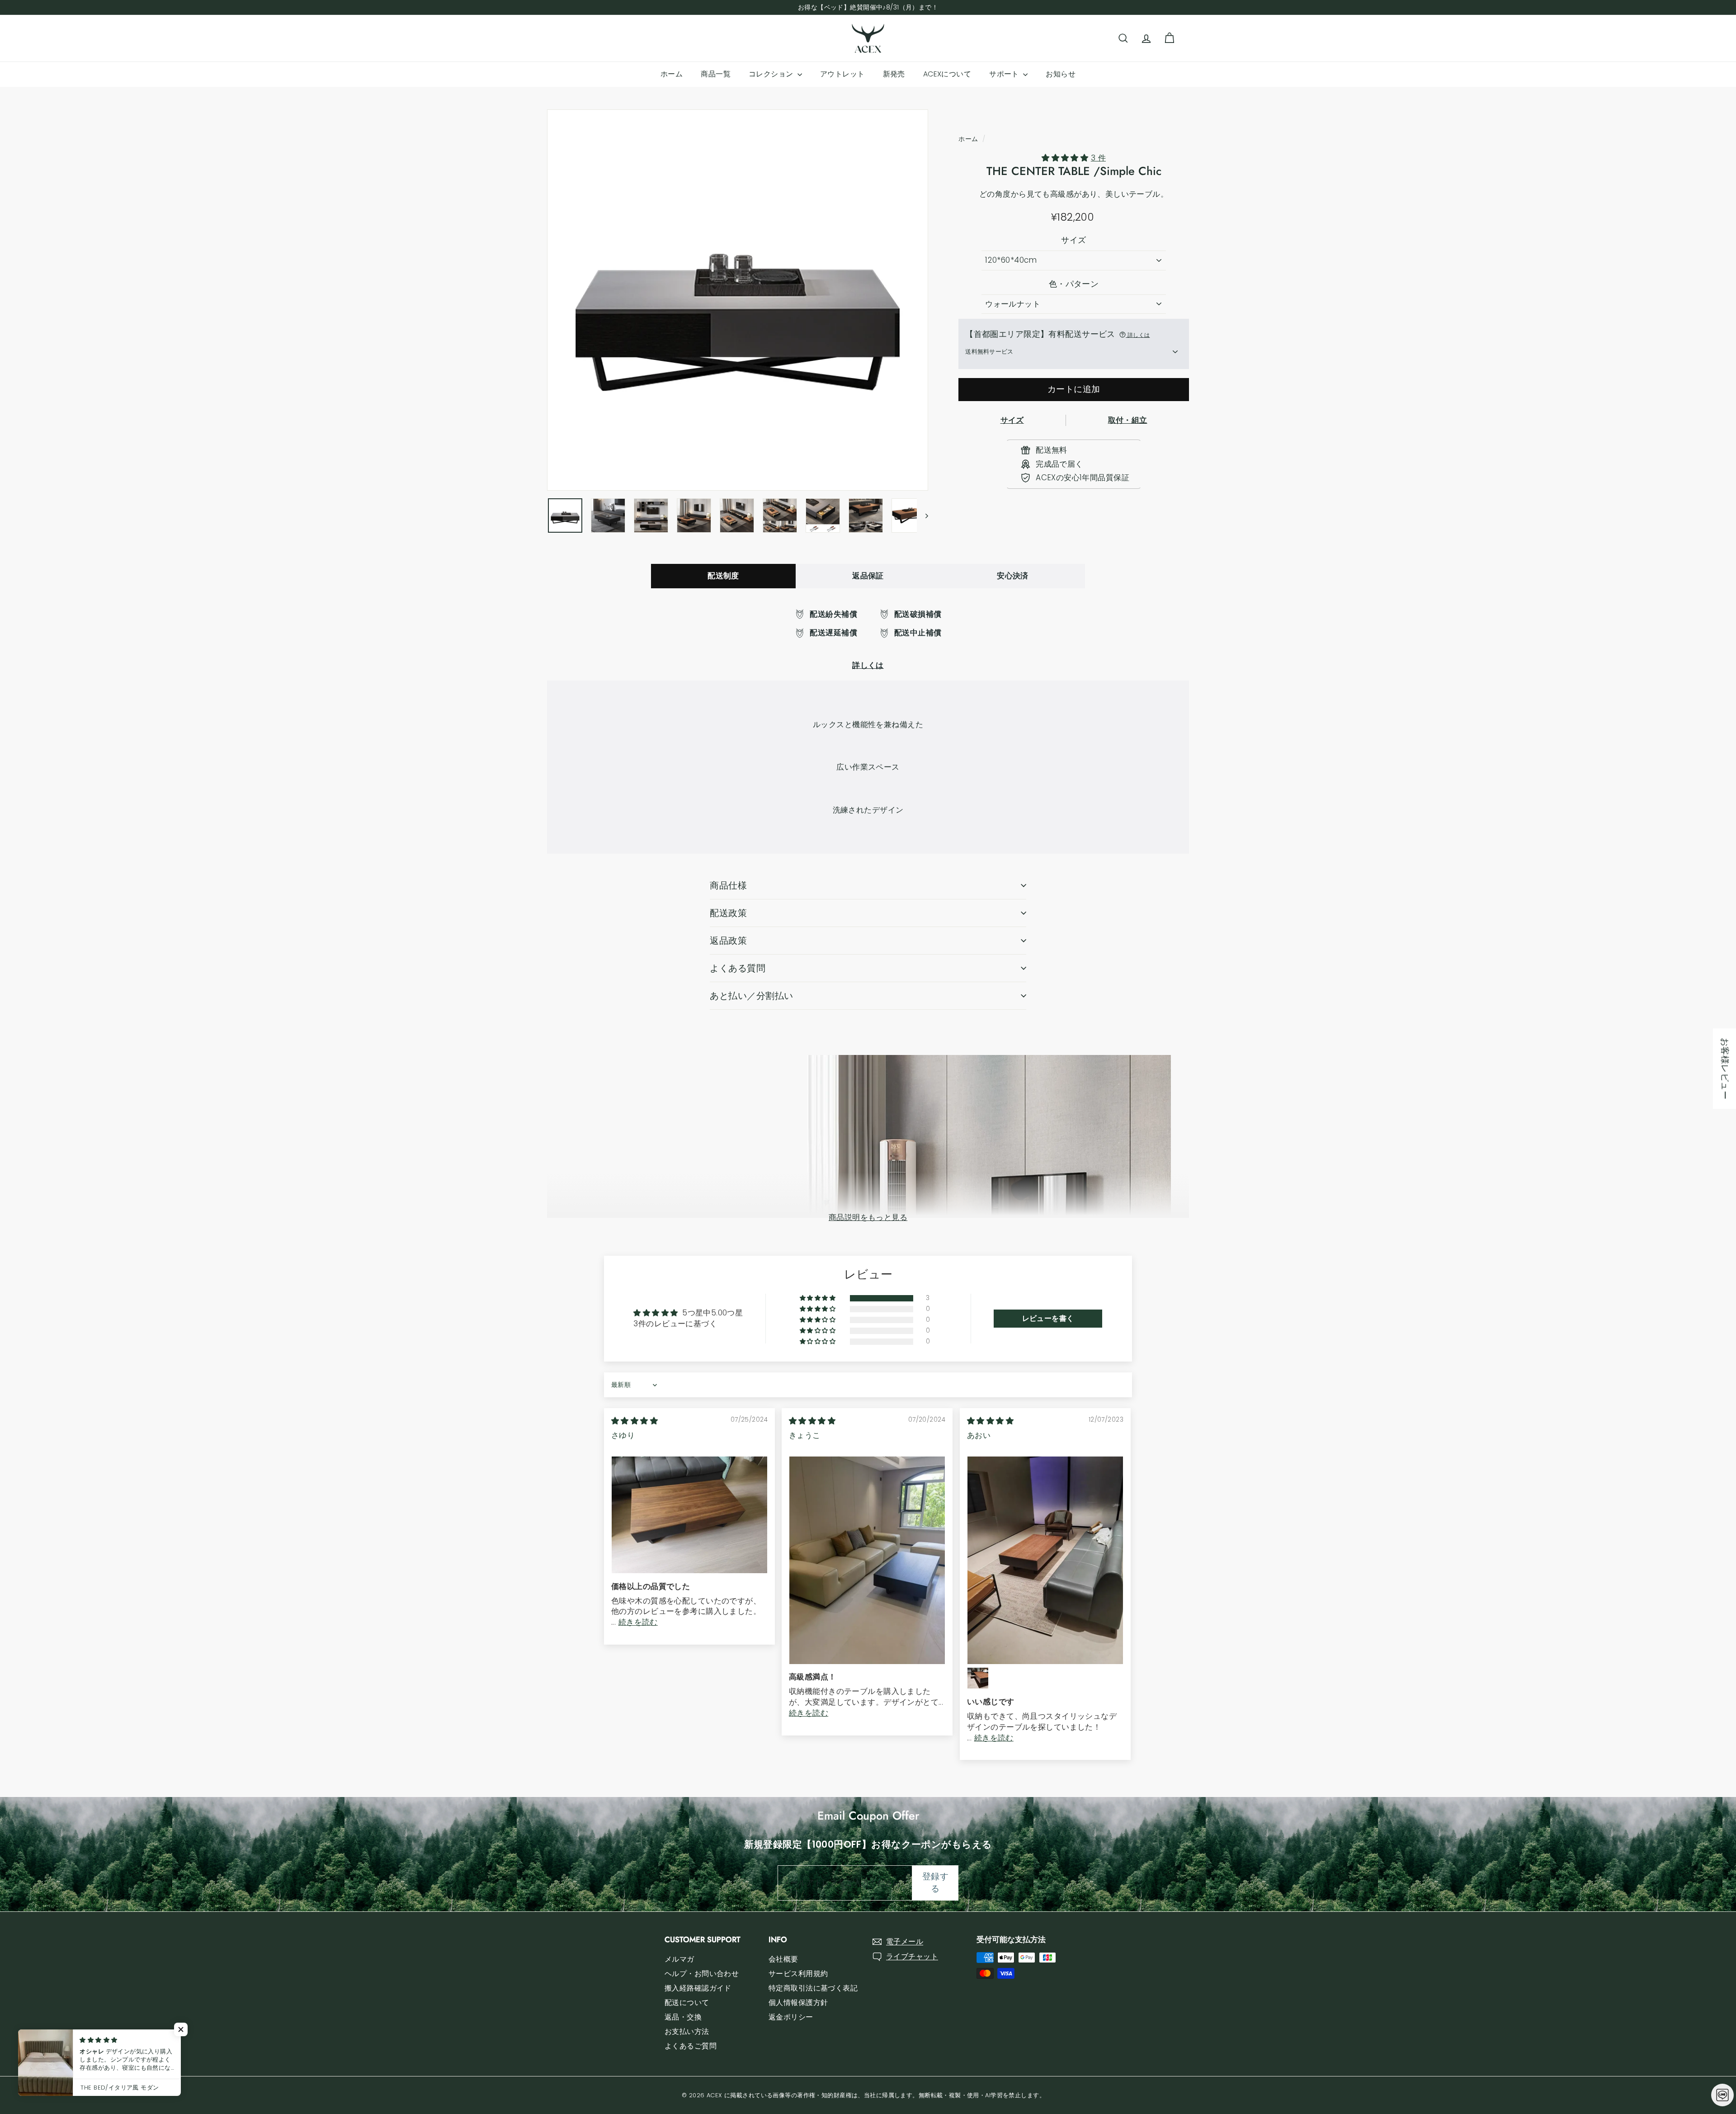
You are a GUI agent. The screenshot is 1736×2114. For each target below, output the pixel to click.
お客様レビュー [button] (1725, 1069)
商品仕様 (728, 885)
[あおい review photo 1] (1045, 1560)
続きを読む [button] (638, 1622)
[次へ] (922, 515)
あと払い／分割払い (752, 996)
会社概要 (783, 1959)
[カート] (1169, 38)
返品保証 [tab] (868, 576)
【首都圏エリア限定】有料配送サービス (1057, 334)
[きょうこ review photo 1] (867, 1560)
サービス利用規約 (798, 1974)
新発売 (894, 74)
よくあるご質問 (691, 2046)
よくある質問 (738, 968)
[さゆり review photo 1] (689, 1515)
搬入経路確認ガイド (698, 1988)
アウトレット (842, 74)
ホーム (672, 74)
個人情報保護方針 (798, 2003)
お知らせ (1061, 74)
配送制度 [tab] (723, 576)
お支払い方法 (687, 2031)
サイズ (1073, 240)
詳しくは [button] (1138, 335)
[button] (1066, 158)
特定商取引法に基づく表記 (813, 1988)
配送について (687, 2003)
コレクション (772, 74)
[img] (634, 1421)
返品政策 (728, 941)
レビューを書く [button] (1048, 1318)
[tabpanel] (868, 640)
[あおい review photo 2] (978, 1678)
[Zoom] (738, 300)
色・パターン (1074, 284)
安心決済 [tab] (1013, 576)
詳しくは (868, 665)
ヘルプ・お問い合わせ (702, 1974)
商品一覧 (716, 74)
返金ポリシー (791, 2017)
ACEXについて (947, 74)
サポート (1005, 74)
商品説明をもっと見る (868, 1217)
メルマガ (679, 1959)
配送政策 (728, 913)
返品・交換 (683, 2017)
